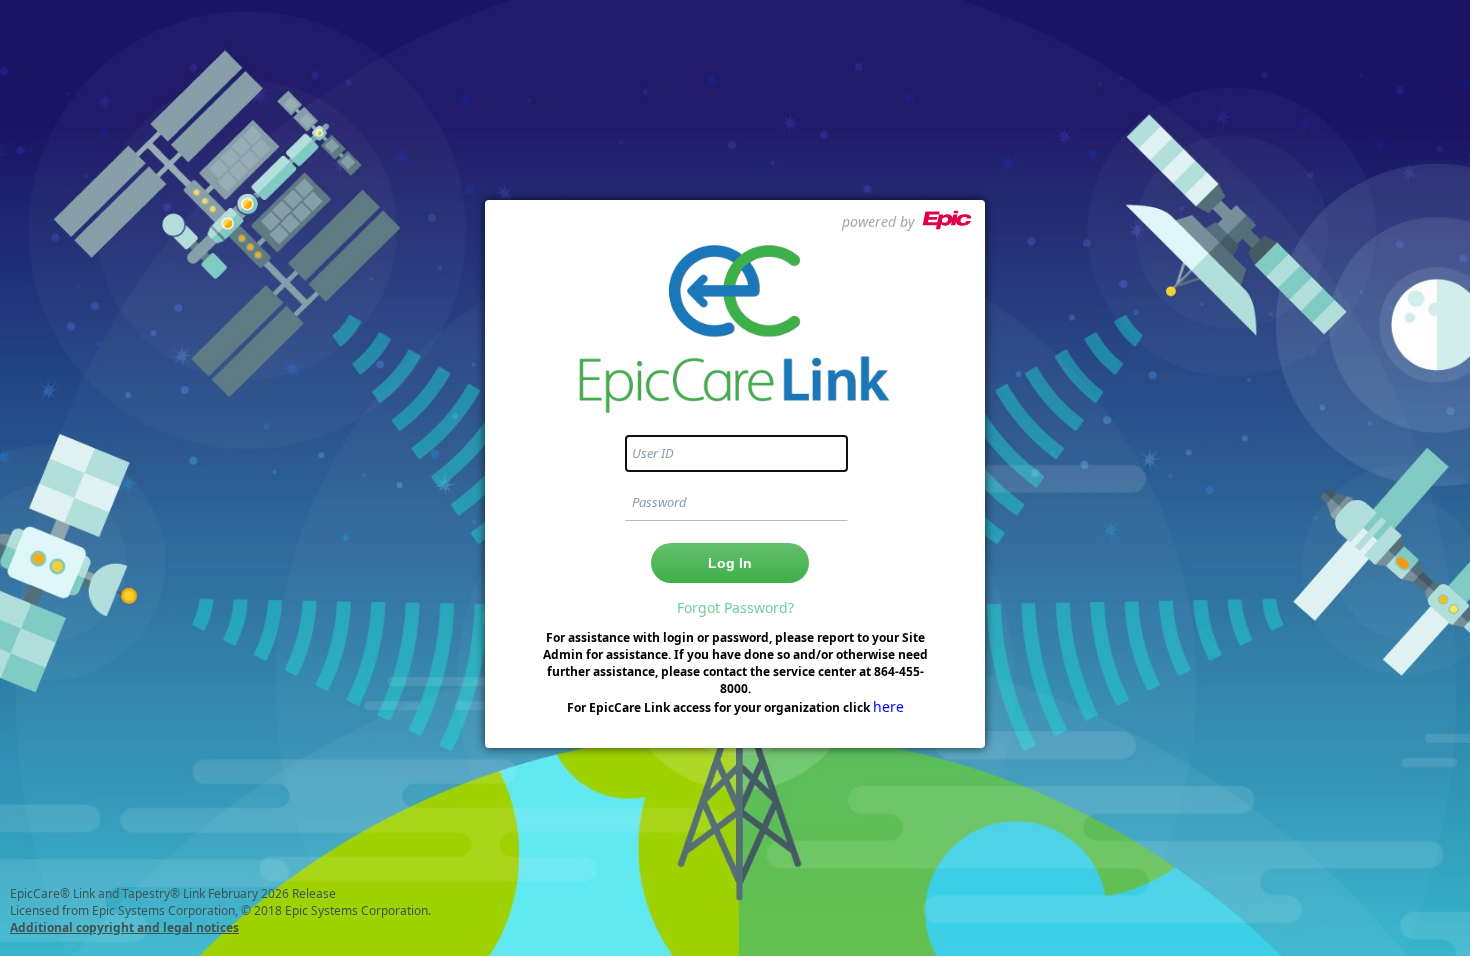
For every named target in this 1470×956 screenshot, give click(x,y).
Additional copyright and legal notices (124, 927)
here (888, 706)
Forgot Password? (735, 607)
